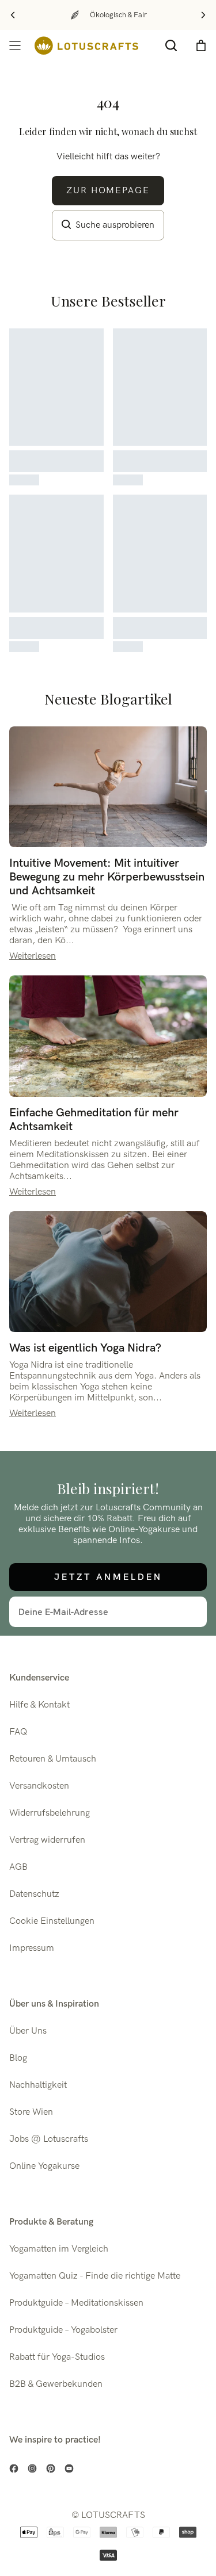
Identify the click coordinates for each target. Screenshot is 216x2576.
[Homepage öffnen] (86, 46)
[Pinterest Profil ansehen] (51, 2468)
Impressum (32, 1948)
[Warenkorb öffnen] (201, 45)
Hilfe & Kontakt (39, 1705)
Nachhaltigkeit (38, 2085)
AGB (18, 1867)
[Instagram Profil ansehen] (32, 2468)
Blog (18, 2058)
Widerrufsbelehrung (50, 1813)
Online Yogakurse (44, 2166)
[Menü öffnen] (15, 45)
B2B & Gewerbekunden (56, 2384)
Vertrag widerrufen (47, 1840)
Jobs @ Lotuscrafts (49, 2139)
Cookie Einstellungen (52, 1921)
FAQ (18, 1732)
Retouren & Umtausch (53, 1759)
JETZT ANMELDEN (108, 1577)
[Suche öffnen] (171, 45)
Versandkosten (39, 1786)
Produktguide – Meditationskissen (76, 2303)
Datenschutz (34, 1894)
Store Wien (31, 2112)
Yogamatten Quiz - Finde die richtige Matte (95, 2276)
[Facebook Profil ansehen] (14, 2468)
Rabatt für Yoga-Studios (57, 2357)
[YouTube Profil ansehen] (69, 2468)
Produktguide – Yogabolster (63, 2330)
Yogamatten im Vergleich (59, 2249)
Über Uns (28, 2031)
